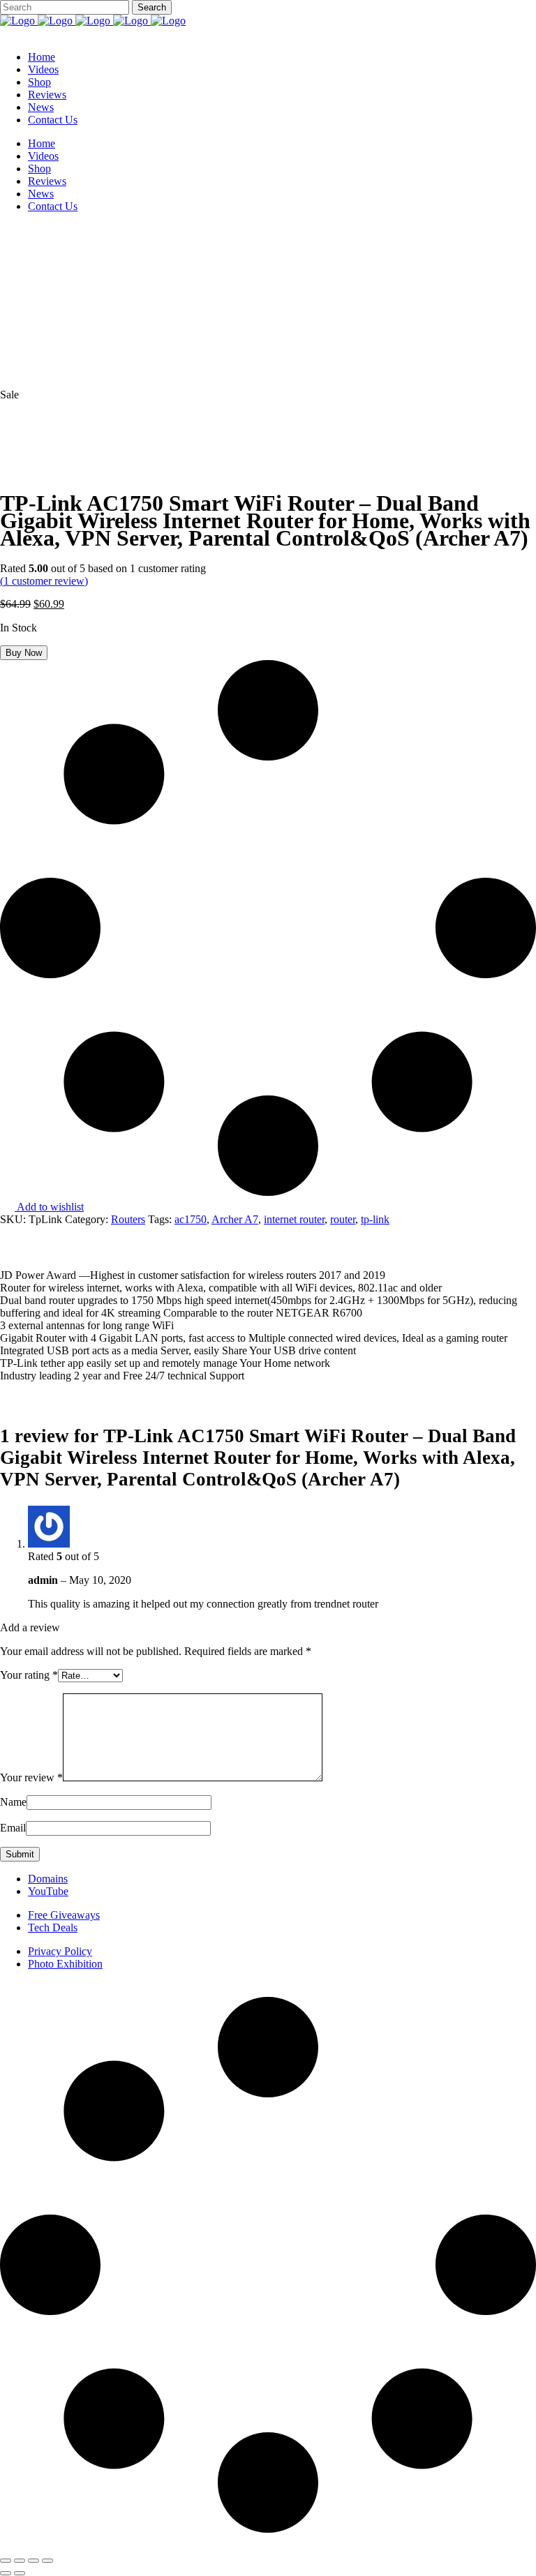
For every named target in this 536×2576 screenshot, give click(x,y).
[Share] (33, 2561)
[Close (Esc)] (47, 2561)
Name (13, 1802)
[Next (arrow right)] (20, 2573)
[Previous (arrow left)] (6, 2573)
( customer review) (44, 581)
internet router (294, 1219)
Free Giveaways (64, 1915)
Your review (31, 1777)
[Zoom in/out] (6, 2561)
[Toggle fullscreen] (20, 2561)
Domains (48, 1879)
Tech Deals (53, 1927)
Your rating (29, 1675)
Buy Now (24, 653)
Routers (128, 1219)
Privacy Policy (60, 1951)
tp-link (375, 1219)
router (343, 1219)
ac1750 (191, 1219)
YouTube (48, 1891)
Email (13, 1828)
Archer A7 (235, 1219)
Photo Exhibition (65, 1964)
